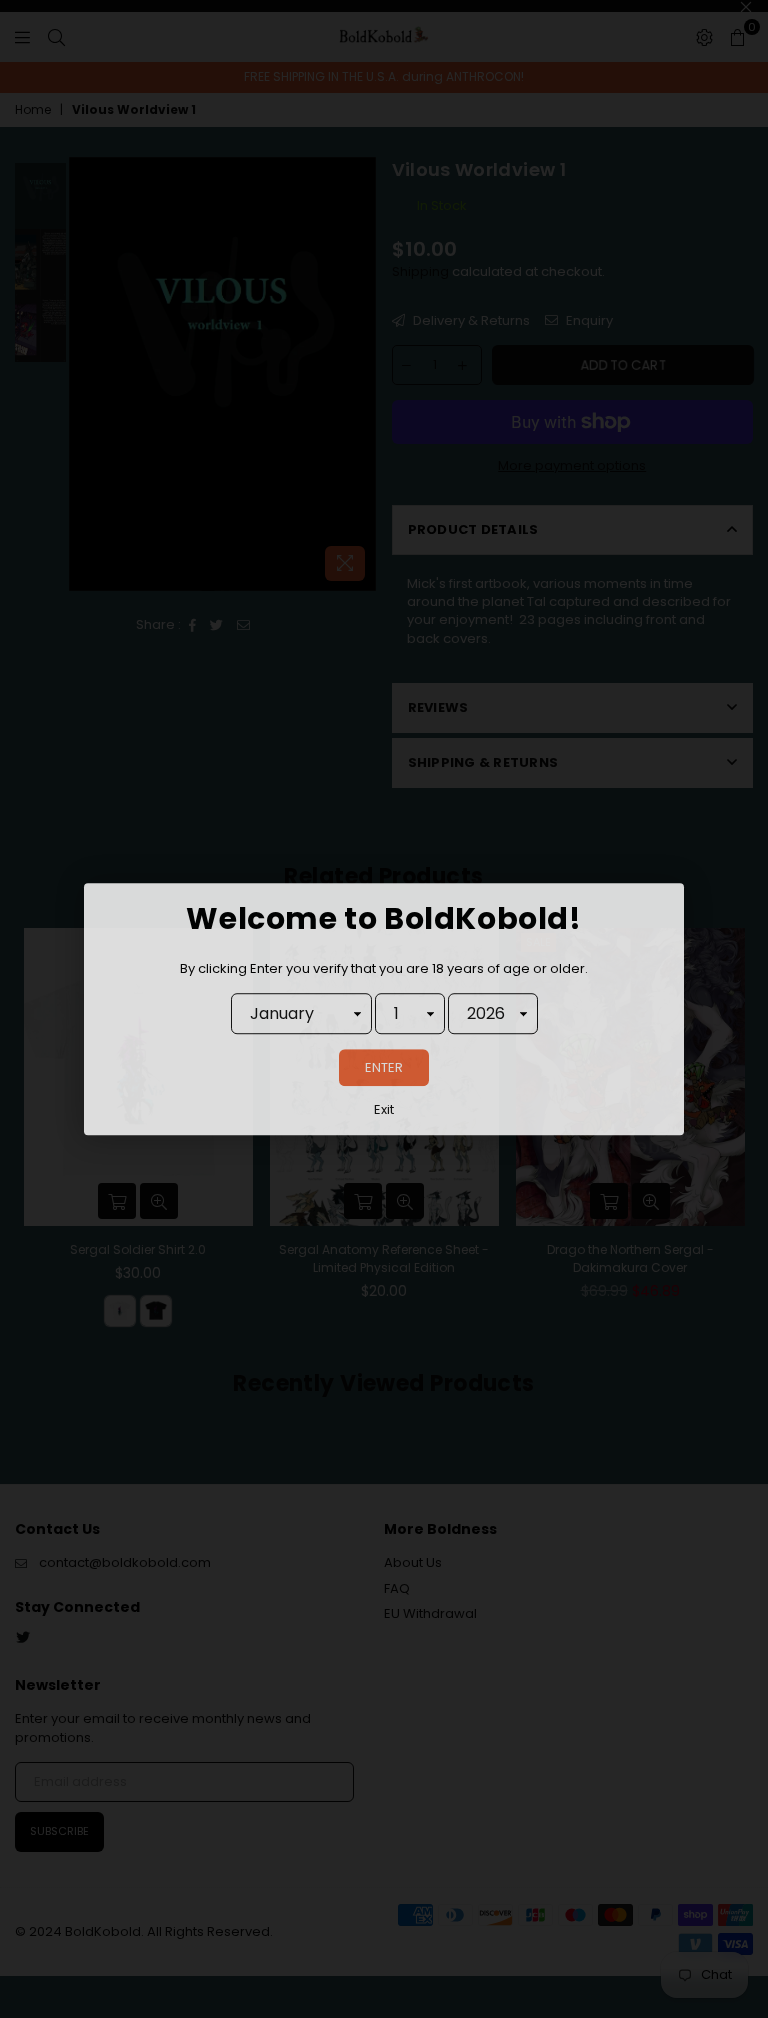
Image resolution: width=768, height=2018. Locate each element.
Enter (384, 1068)
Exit (384, 1111)
